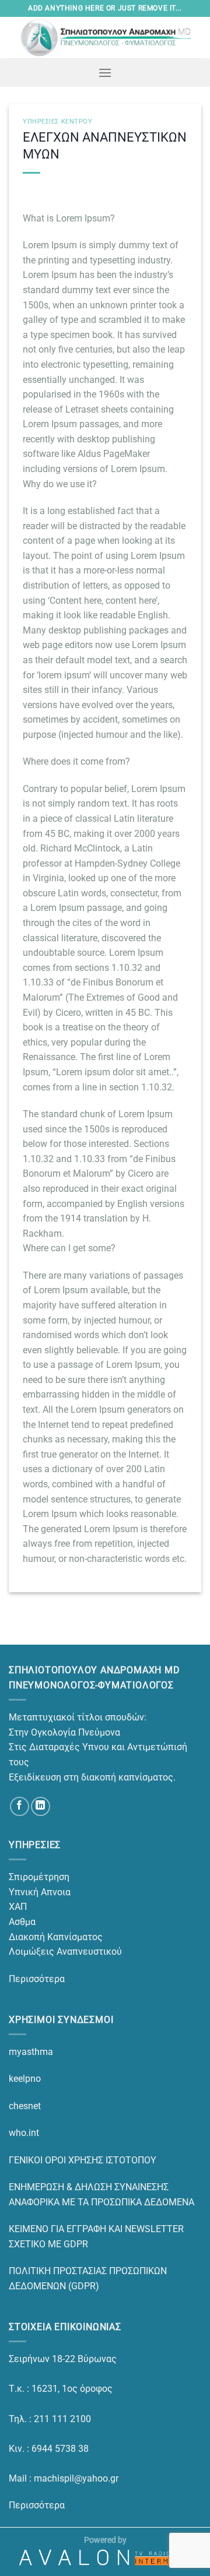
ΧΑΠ (18, 1907)
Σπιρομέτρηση (39, 1877)
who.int (24, 2133)
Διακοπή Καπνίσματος (56, 1937)
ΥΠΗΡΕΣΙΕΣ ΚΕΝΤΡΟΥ (58, 122)
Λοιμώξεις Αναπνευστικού (65, 1952)
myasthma (31, 2052)
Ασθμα (22, 1922)
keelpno (25, 2079)
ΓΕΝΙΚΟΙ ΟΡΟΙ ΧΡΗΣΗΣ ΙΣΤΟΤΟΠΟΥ (83, 2160)
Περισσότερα (37, 1979)
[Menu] (105, 73)
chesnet (25, 2106)
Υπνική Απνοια (40, 1892)
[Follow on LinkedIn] (41, 1806)
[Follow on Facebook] (20, 1806)
